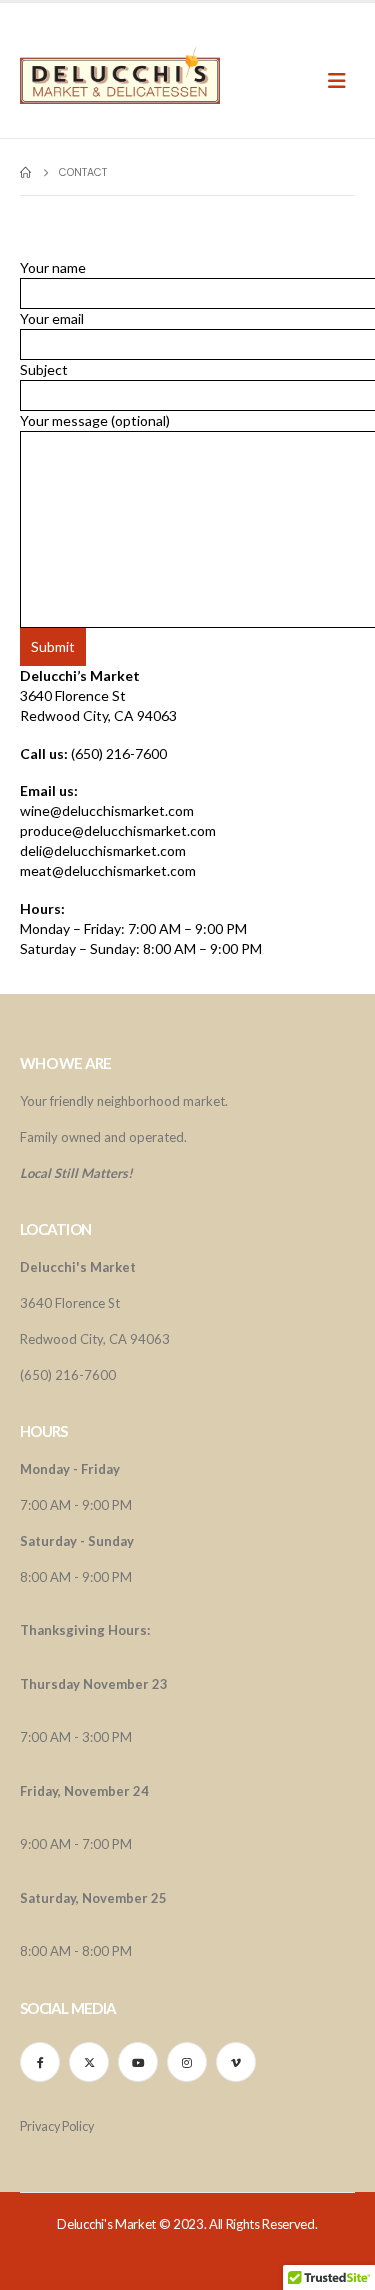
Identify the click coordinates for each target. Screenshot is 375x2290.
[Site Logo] (120, 75)
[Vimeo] (236, 2062)
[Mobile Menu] (343, 80)
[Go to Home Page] (25, 173)
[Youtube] (138, 2062)
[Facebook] (40, 2062)
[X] (89, 2062)
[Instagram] (187, 2062)
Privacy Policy (57, 2126)
